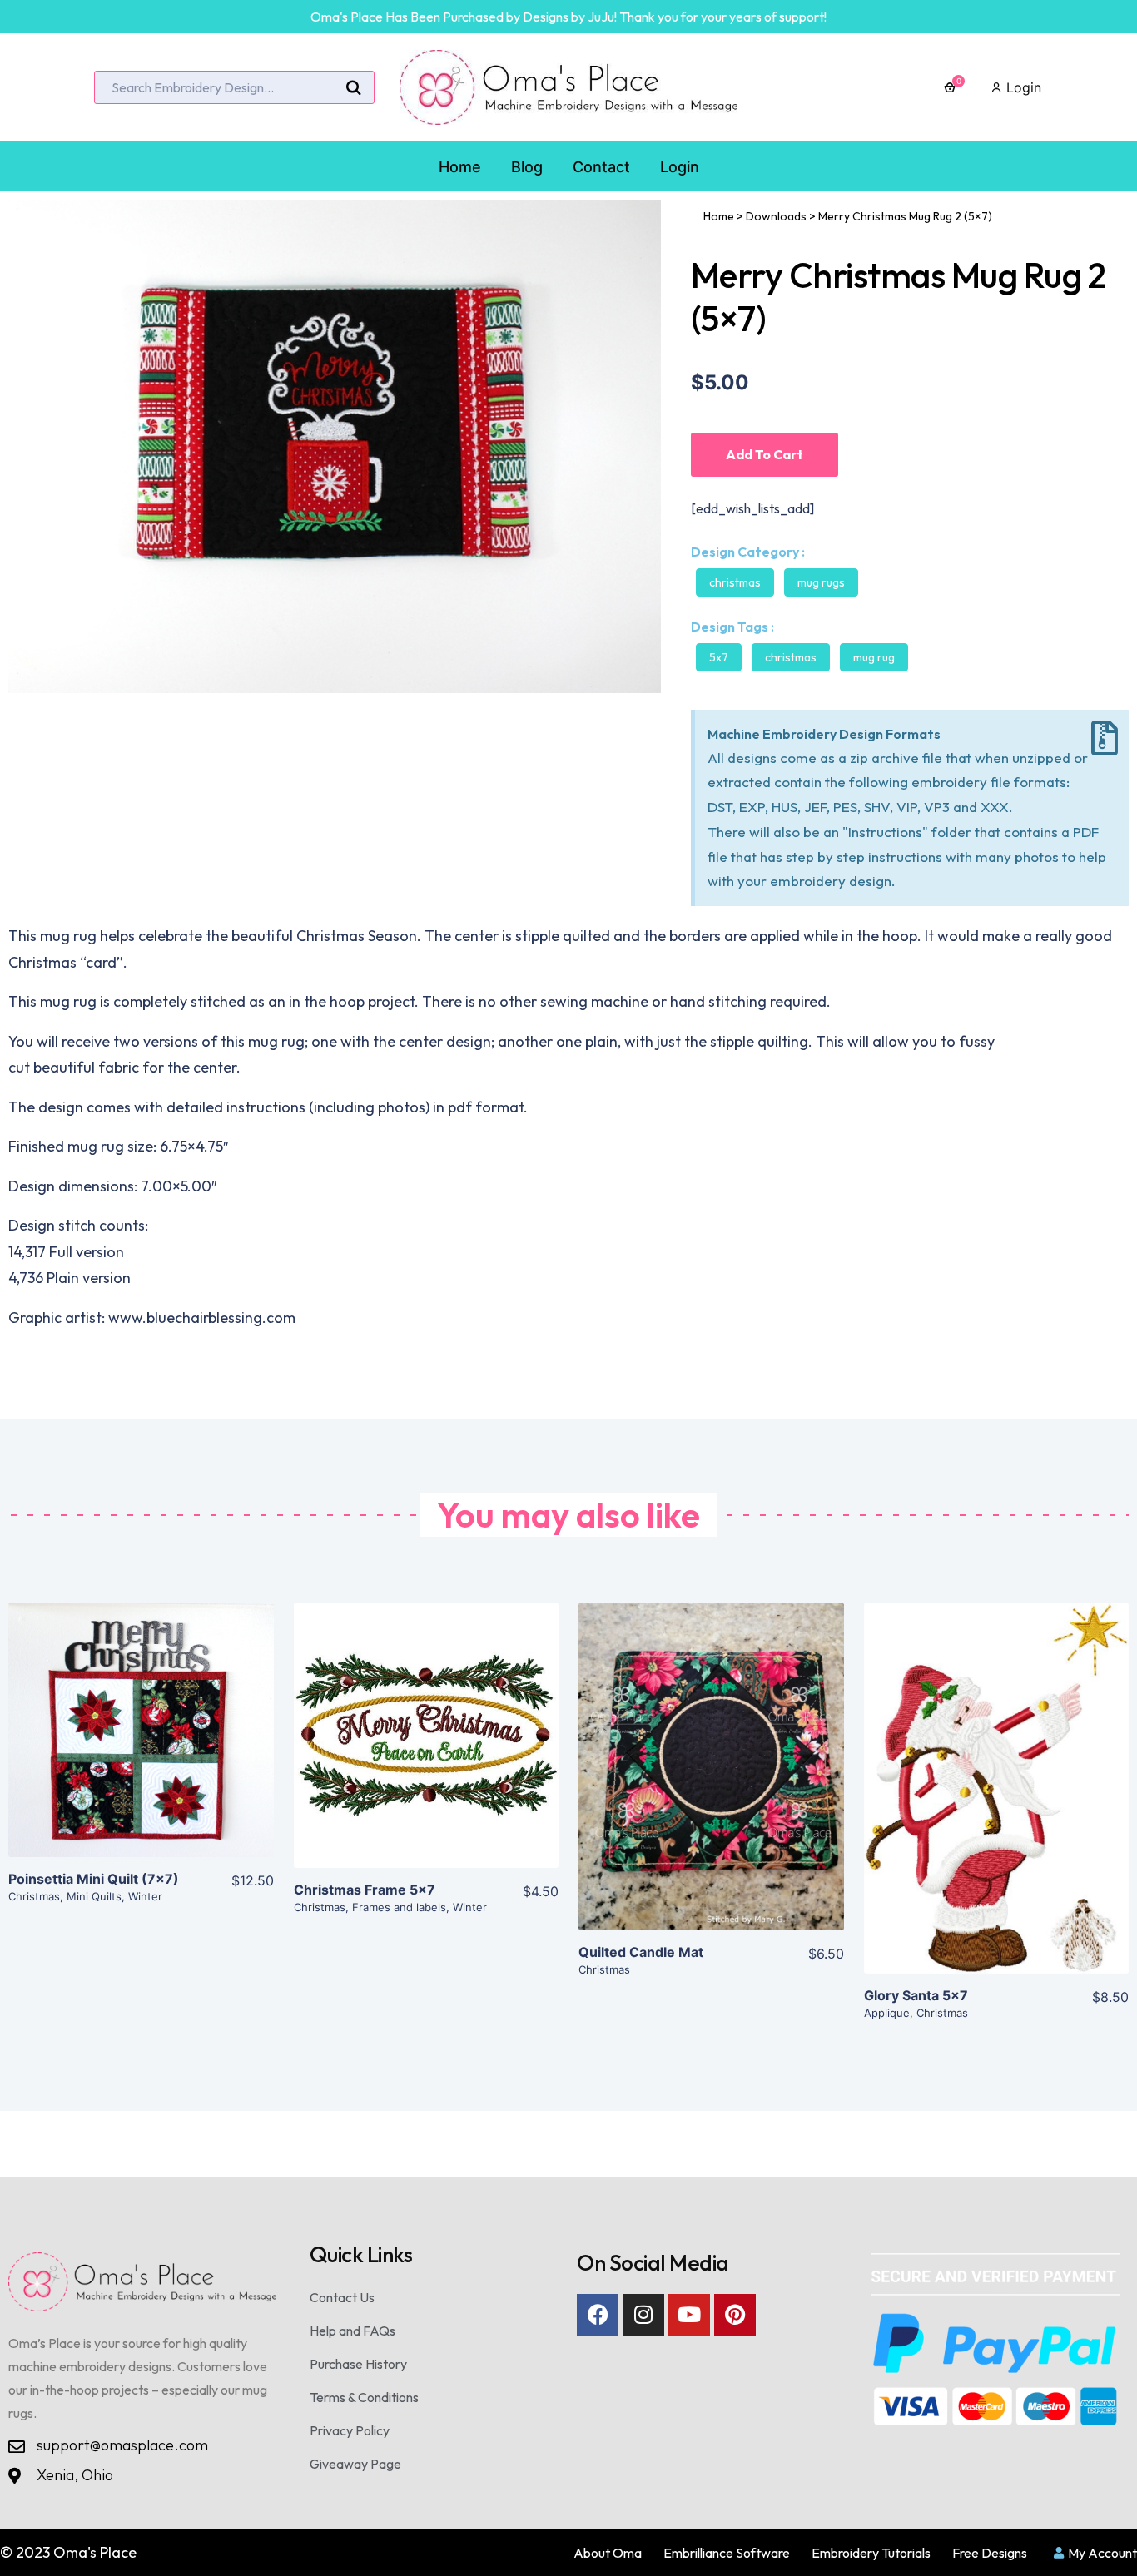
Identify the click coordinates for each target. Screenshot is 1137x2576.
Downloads (776, 216)
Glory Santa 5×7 (916, 1995)
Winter (145, 1896)
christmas (791, 657)
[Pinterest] (735, 2315)
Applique (887, 2013)
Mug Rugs (821, 582)
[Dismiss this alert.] (1105, 738)
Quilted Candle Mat (641, 1952)
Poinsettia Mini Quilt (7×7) (94, 1879)
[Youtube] (689, 2315)
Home (719, 216)
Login (1022, 87)
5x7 (719, 657)
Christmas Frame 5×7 (365, 1890)
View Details (141, 1743)
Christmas (735, 582)
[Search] (354, 88)
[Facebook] (598, 2315)
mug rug (874, 657)
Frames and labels (399, 1907)
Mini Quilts (94, 1896)
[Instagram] (643, 2315)
